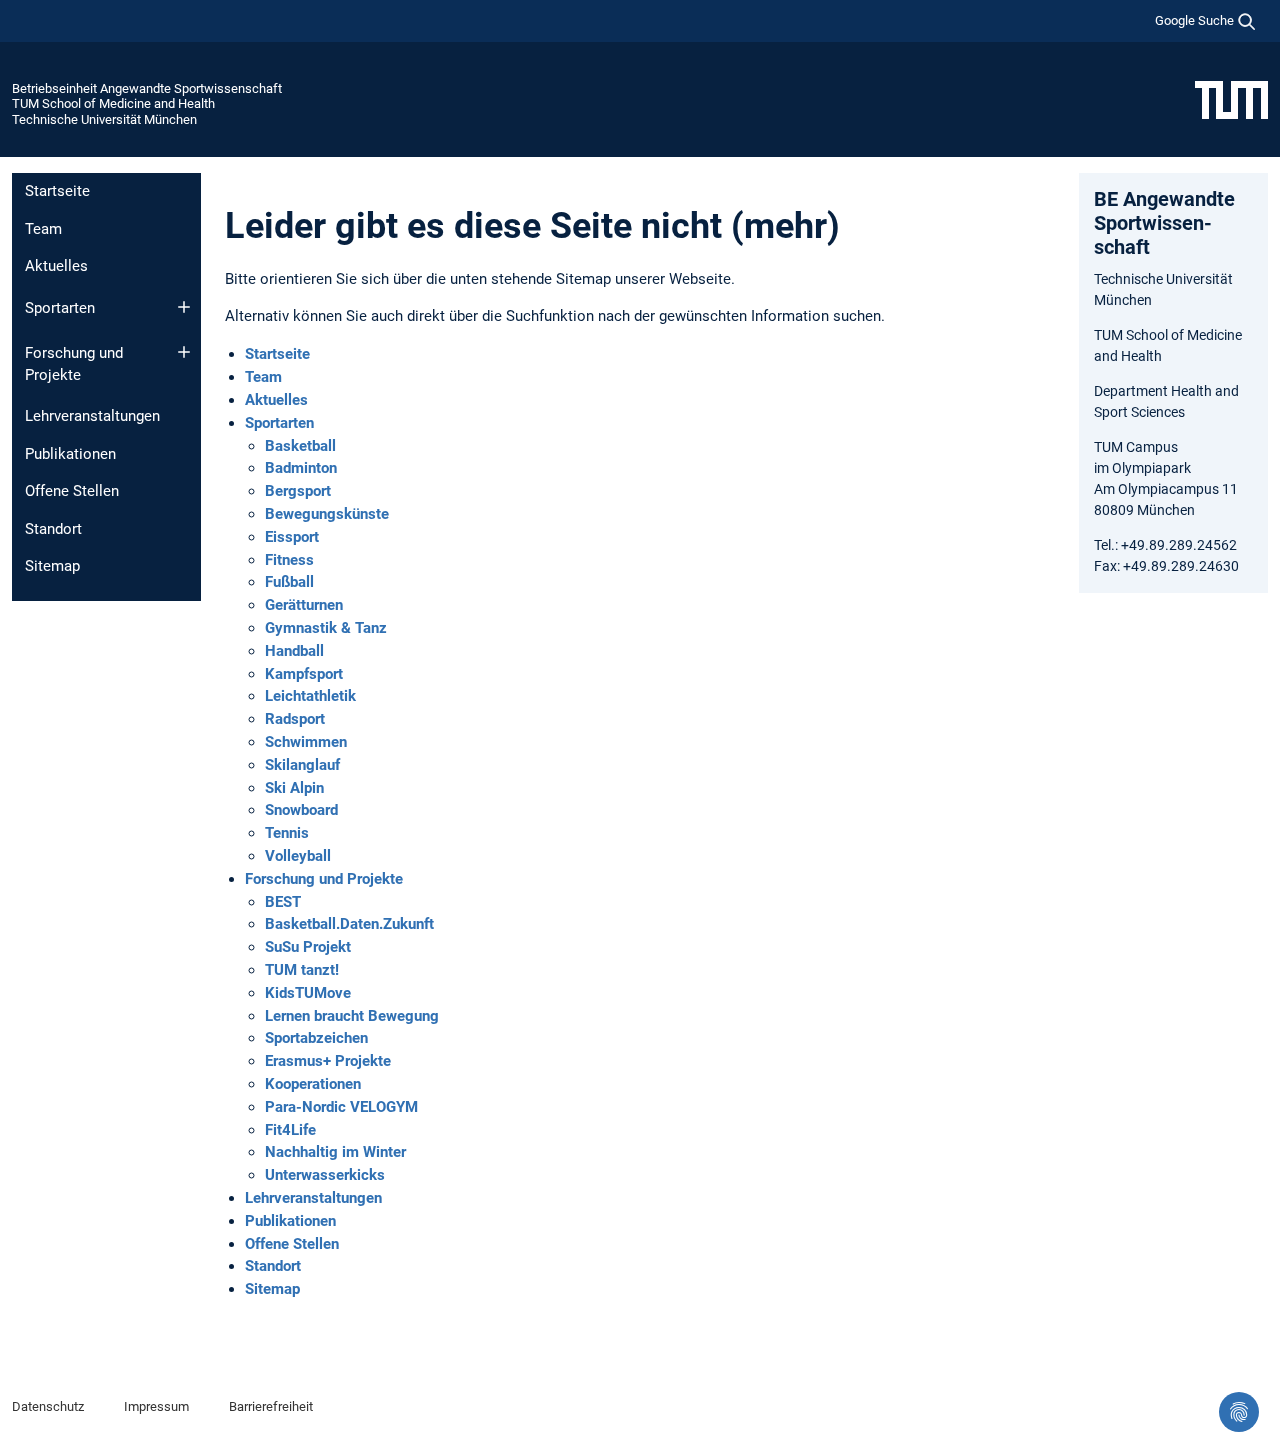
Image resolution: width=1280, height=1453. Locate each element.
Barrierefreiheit (271, 1406)
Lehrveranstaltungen (92, 416)
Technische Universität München (104, 119)
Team (43, 229)
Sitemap (52, 566)
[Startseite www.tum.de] (1231, 99)
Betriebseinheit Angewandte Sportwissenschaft (147, 88)
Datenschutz (48, 1406)
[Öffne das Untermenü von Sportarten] (184, 307)
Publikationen (70, 454)
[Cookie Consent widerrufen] (1239, 1412)
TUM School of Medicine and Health (113, 103)
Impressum (156, 1406)
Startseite (57, 191)
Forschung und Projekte (74, 364)
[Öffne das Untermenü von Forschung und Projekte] (184, 352)
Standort (53, 529)
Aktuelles (56, 266)
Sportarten (60, 308)
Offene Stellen (72, 491)
